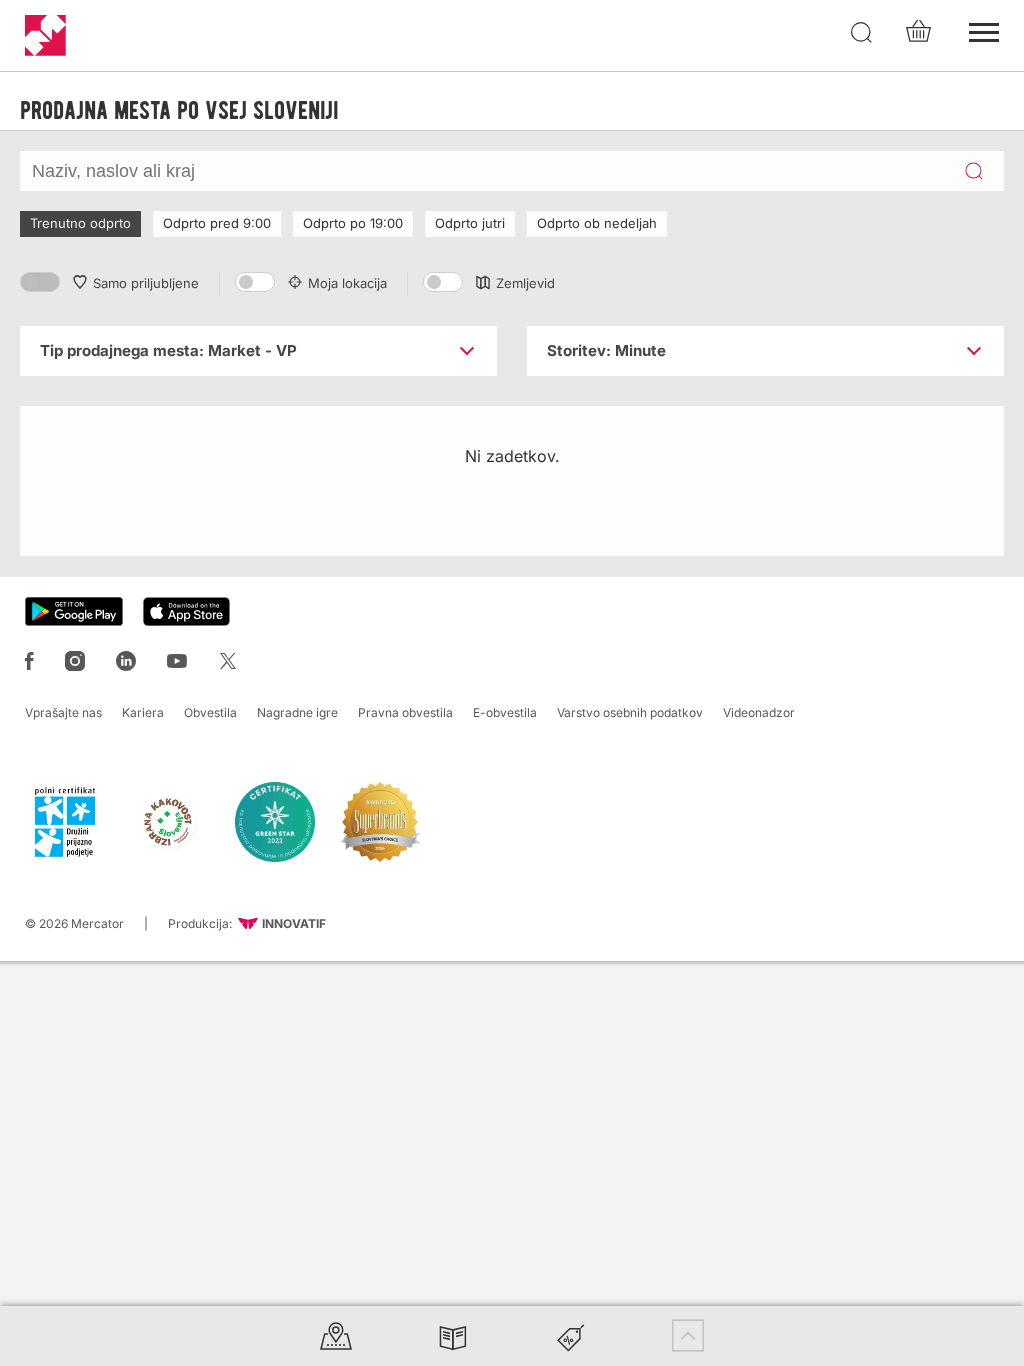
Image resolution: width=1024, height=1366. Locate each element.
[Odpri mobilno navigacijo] (984, 30)
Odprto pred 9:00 (217, 223)
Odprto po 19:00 (353, 223)
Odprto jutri (470, 223)
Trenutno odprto (80, 223)
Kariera (143, 712)
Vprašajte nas (63, 712)
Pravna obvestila (405, 712)
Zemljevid (525, 283)
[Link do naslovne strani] (45, 35)
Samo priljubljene (146, 283)
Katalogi (453, 1335)
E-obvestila (505, 712)
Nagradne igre (297, 712)
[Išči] (862, 33)
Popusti (571, 1335)
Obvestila (210, 712)
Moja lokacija (347, 283)
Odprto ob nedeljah (597, 223)
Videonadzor (759, 712)
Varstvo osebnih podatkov (630, 712)
